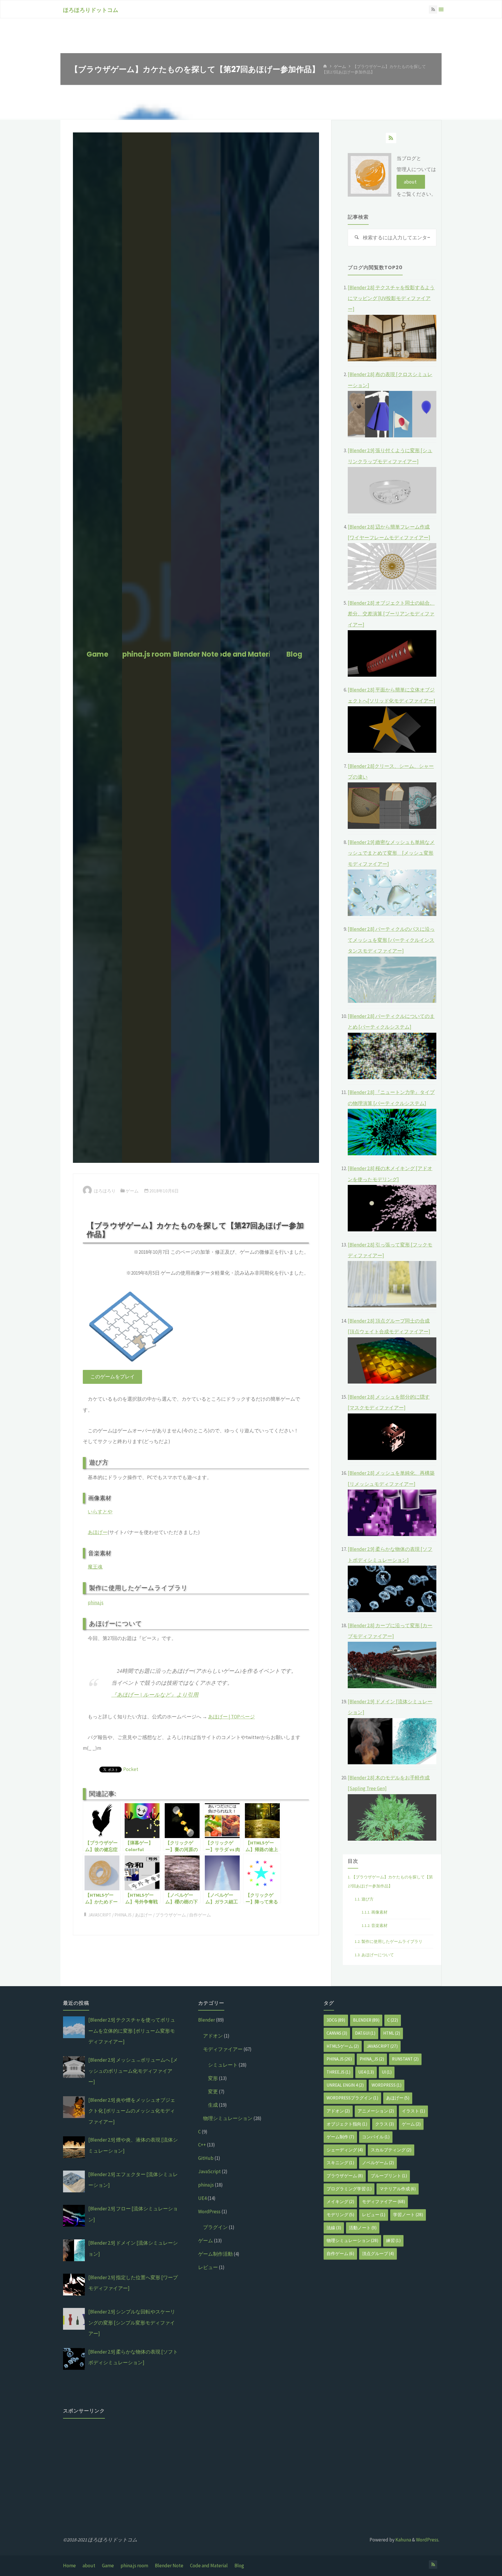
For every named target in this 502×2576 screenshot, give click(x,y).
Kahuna (403, 2540)
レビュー (208, 2267)
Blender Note (169, 2566)
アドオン (213, 2036)
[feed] (391, 138)
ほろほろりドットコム (91, 10)
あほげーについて (374, 1955)
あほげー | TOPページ (231, 1717)
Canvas (337, 2033)
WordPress (209, 2212)
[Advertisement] (121, 2463)
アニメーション (376, 2111)
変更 (213, 2092)
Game (108, 2566)
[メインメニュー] (441, 9)
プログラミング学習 (349, 2189)
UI (387, 2072)
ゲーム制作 (340, 2137)
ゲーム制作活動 (215, 2254)
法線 (334, 2228)
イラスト (413, 2111)
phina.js (96, 1603)
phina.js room (134, 2566)
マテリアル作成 (398, 2189)
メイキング (340, 2202)
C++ (202, 2145)
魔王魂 (95, 1567)
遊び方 (364, 1899)
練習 (393, 2240)
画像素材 (375, 1912)
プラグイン (215, 2227)
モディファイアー (223, 2049)
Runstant (405, 2059)
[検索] (356, 238)
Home (69, 2566)
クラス (384, 2124)
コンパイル (376, 2137)
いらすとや (100, 1512)
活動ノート (363, 2228)
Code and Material (209, 2566)
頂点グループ (378, 2253)
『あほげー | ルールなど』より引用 (155, 1694)
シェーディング (345, 2150)
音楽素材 (375, 1925)
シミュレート (223, 2065)
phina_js (372, 2059)
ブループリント (389, 2176)
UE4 (202, 2198)
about (89, 2566)
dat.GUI (365, 2033)
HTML (392, 2033)
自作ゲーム (200, 1915)
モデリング (340, 2215)
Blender (207, 2020)
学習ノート (408, 2215)
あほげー (98, 1532)
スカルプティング (391, 2150)
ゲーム (340, 66)
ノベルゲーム (378, 2163)
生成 (213, 2105)
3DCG (336, 2020)
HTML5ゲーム (343, 2046)
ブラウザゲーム (171, 1915)
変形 (213, 2078)
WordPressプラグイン (352, 2098)
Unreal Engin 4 (345, 2085)
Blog (239, 2566)
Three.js (338, 2072)
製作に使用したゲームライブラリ (389, 1941)
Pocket (131, 1769)
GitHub (206, 2158)
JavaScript (100, 1915)
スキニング (340, 2163)
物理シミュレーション (228, 2118)
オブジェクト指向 (347, 2124)
